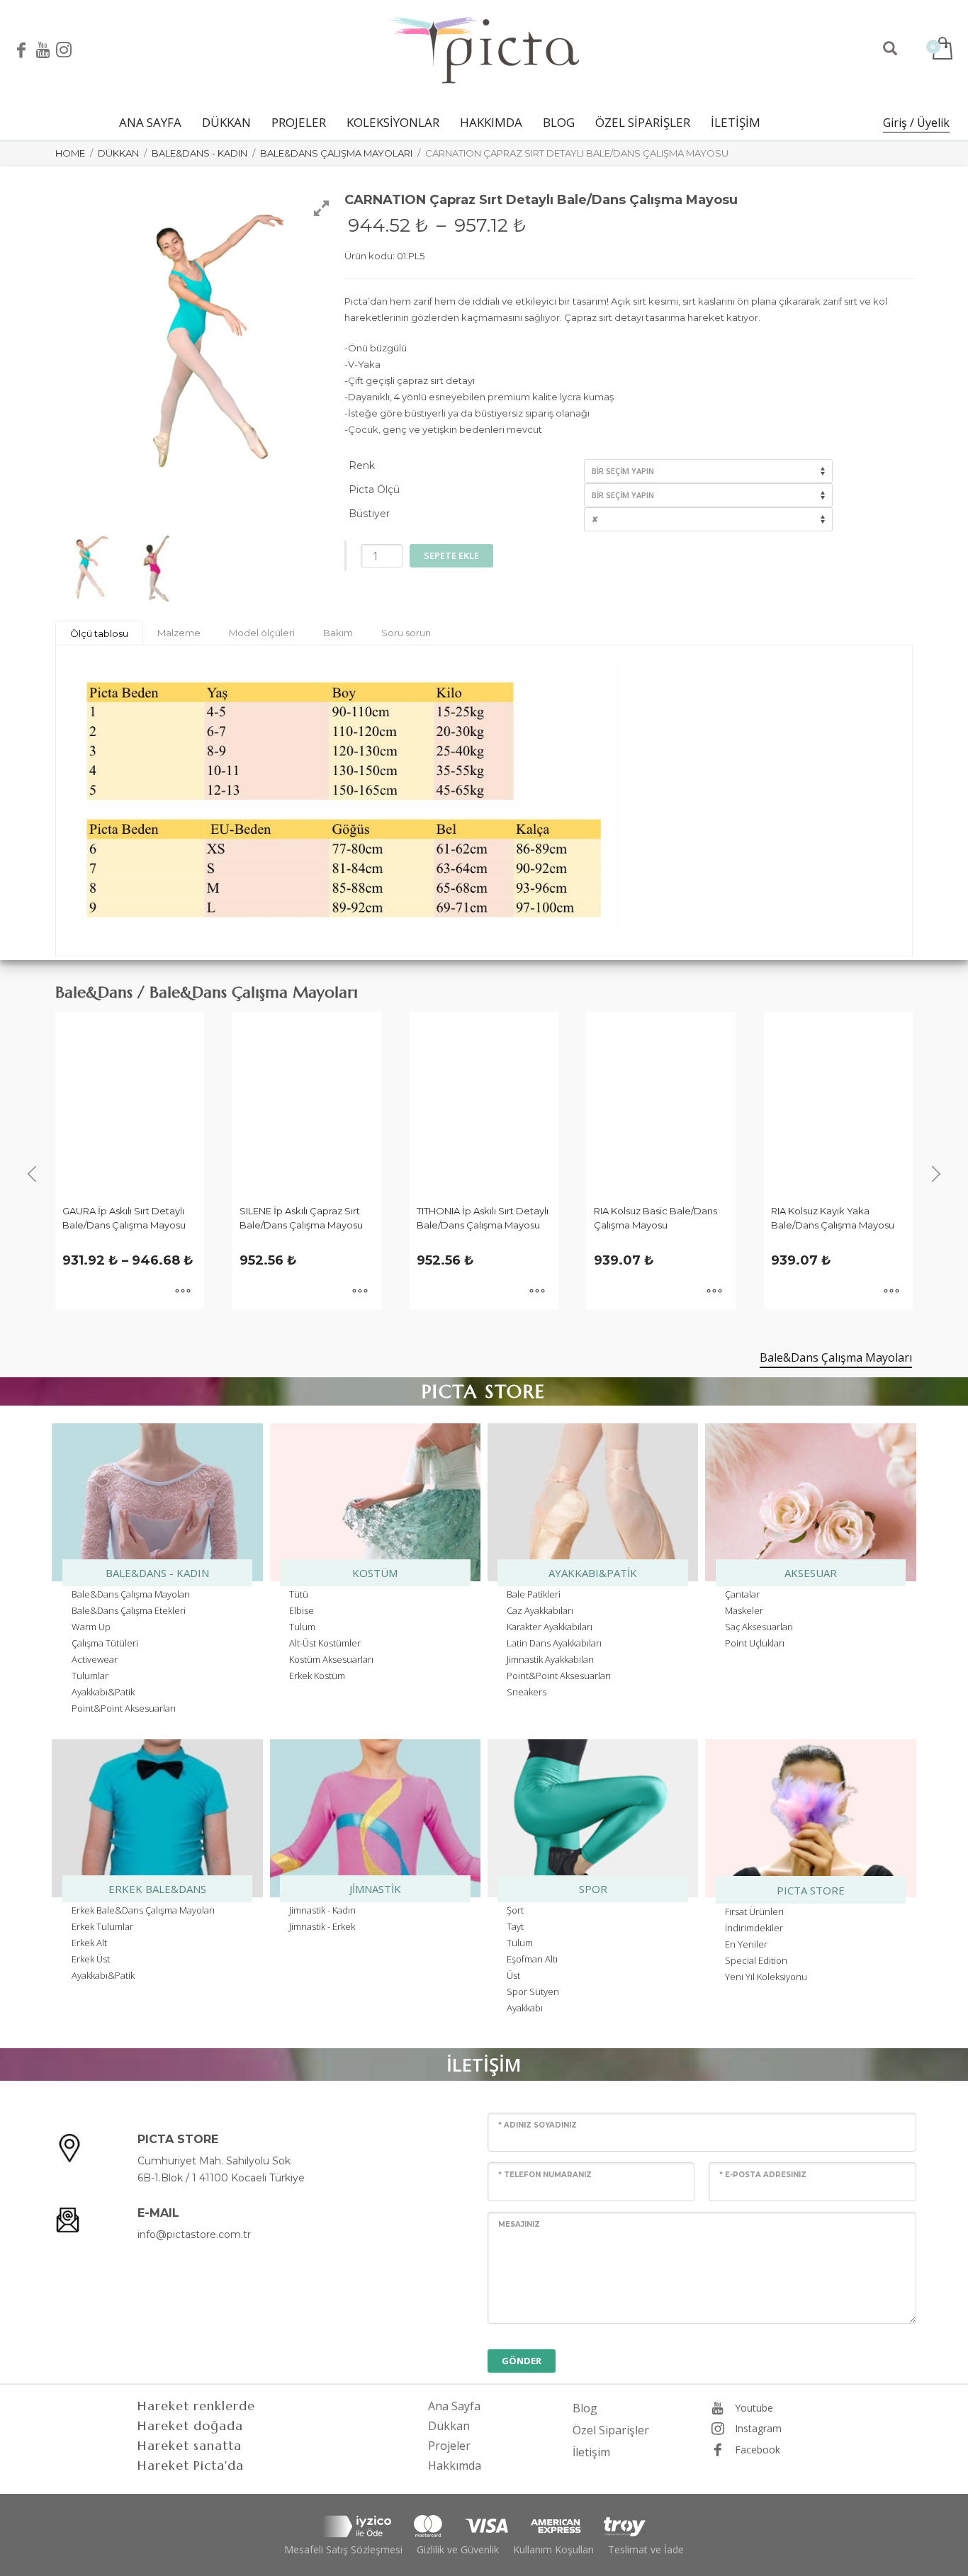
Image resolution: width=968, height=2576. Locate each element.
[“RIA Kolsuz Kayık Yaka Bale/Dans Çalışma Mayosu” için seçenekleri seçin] (891, 1292)
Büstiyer (369, 514)
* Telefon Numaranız (545, 2175)
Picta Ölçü (374, 490)
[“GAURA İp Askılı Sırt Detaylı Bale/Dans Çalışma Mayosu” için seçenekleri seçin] (183, 1292)
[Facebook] (21, 50)
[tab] (99, 633)
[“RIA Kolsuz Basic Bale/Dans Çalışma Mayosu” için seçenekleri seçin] (714, 1292)
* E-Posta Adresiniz (763, 2175)
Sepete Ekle (451, 555)
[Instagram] (64, 50)
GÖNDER (522, 2361)
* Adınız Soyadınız (538, 2125)
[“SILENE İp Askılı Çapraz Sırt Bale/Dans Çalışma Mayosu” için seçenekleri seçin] (360, 1292)
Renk (362, 465)
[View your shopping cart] (941, 50)
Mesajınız (519, 2224)
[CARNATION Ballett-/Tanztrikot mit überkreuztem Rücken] (95, 568)
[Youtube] (43, 50)
